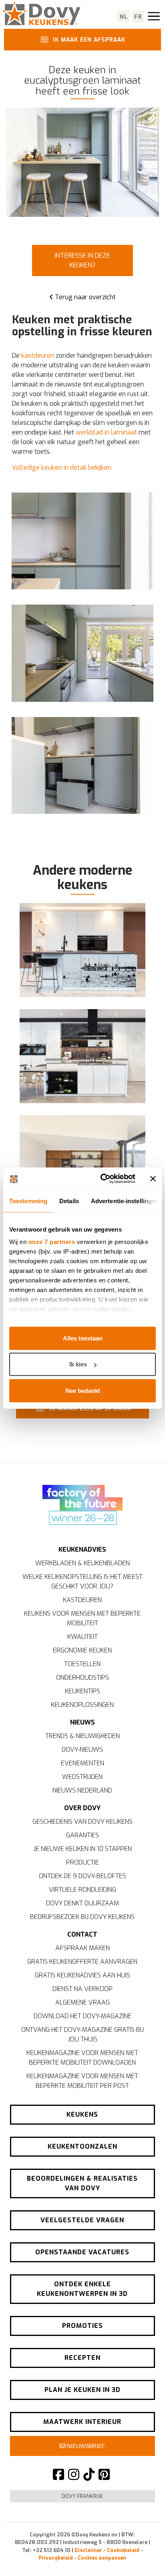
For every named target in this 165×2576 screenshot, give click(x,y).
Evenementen (82, 1763)
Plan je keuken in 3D (82, 2390)
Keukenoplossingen (82, 1705)
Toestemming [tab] (28, 1201)
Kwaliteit (82, 1637)
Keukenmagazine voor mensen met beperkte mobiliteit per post (82, 2081)
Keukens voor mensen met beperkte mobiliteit (82, 1618)
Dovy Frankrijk (82, 2496)
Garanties (82, 1835)
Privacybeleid (56, 2558)
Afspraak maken (82, 1948)
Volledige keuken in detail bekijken (62, 468)
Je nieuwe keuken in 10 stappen (82, 1849)
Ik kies (78, 1364)
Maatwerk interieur (82, 2422)
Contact (82, 1934)
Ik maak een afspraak (88, 40)
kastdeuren (38, 356)
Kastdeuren (82, 1600)
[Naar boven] (141, 2556)
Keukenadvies (82, 1549)
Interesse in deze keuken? (82, 260)
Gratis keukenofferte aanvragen (82, 1962)
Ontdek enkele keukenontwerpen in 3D (82, 2289)
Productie (82, 1862)
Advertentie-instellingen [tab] (125, 1201)
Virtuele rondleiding (82, 1890)
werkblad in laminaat (106, 432)
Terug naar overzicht (85, 297)
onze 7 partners (52, 1242)
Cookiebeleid (123, 2550)
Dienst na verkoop (82, 1989)
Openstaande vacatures (82, 2252)
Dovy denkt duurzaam (82, 1903)
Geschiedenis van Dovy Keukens (82, 1822)
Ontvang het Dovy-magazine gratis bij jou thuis (82, 2034)
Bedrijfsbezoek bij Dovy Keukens (82, 1917)
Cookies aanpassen (102, 2558)
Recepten (82, 2358)
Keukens (82, 2114)
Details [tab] (69, 1201)
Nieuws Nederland (82, 1790)
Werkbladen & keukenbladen (82, 1563)
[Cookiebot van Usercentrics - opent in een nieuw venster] (102, 1179)
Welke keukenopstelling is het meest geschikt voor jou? (82, 1581)
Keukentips (82, 1691)
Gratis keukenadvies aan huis (82, 1975)
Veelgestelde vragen (82, 2220)
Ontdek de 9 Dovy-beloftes (82, 1876)
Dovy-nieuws (82, 1750)
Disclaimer (88, 2550)
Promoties (82, 2326)
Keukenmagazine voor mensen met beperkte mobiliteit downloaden (82, 2058)
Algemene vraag (82, 2002)
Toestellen (82, 1664)
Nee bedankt (83, 1390)
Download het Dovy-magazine (82, 2016)
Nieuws (82, 1722)
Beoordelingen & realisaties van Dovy (82, 2183)
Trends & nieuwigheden (82, 1736)
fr (138, 17)
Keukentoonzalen (82, 2146)
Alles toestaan (83, 1338)
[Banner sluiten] (153, 1179)
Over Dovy (82, 1808)
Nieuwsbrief (85, 2446)
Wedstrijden (82, 1777)
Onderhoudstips (82, 1678)
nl (124, 17)
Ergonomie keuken (82, 1650)
